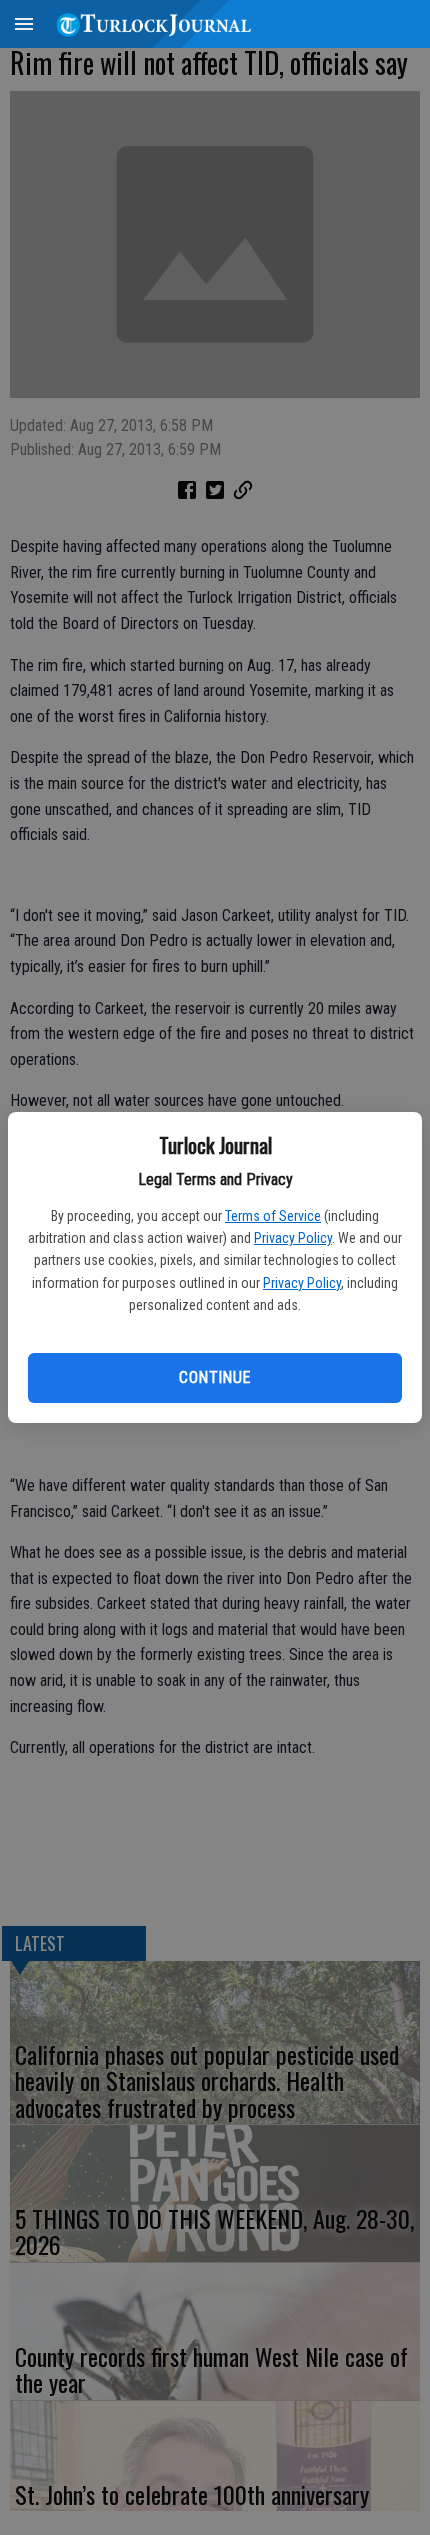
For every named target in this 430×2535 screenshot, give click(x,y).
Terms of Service (273, 1216)
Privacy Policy (293, 1238)
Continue (214, 1377)
